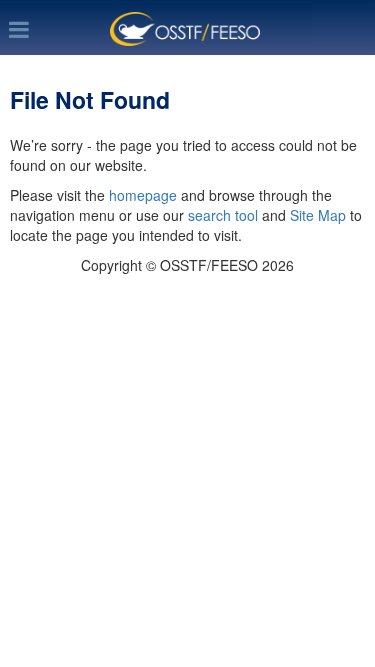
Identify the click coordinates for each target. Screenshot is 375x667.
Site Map (318, 215)
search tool (223, 215)
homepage (143, 195)
